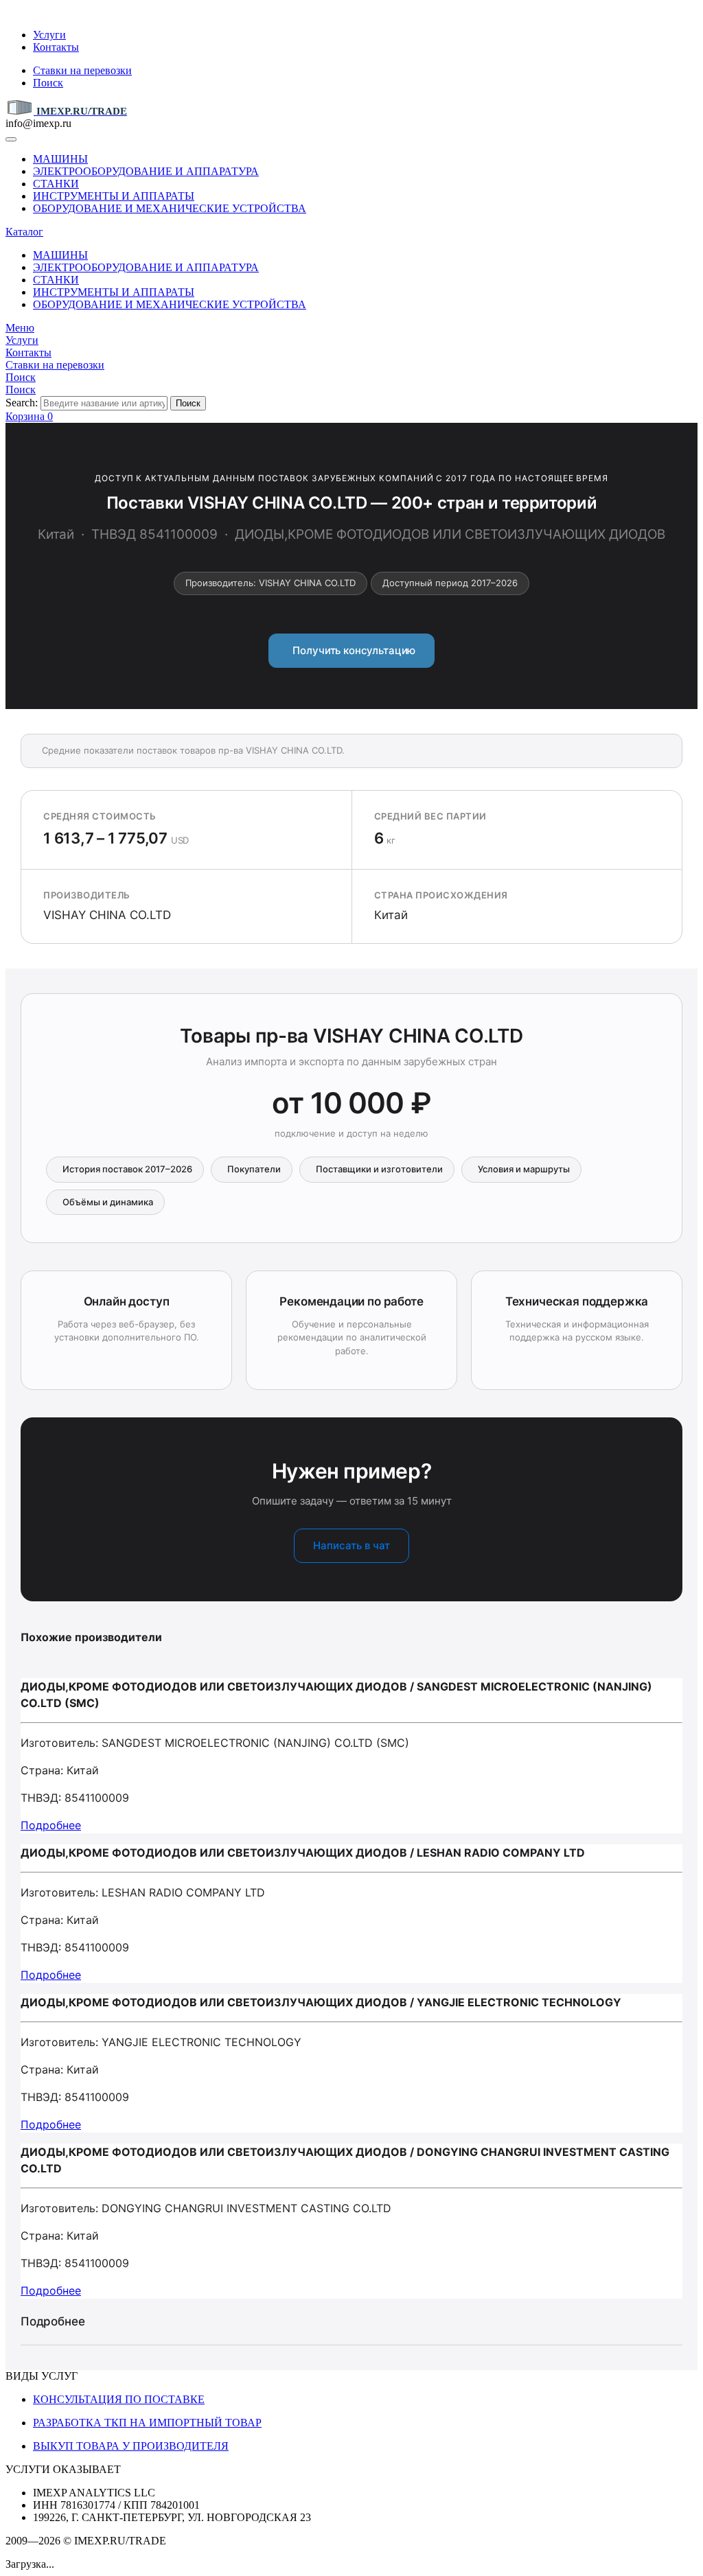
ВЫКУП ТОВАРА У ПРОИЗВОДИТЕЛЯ (131, 2446)
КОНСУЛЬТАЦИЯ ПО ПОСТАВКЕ (119, 2399)
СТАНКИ (56, 184)
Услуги (49, 35)
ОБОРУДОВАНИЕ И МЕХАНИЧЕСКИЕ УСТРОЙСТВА (170, 208)
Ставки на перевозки (82, 70)
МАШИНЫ (60, 159)
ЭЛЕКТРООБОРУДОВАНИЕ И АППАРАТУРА (146, 171)
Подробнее (51, 1825)
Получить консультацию (352, 650)
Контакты (56, 47)
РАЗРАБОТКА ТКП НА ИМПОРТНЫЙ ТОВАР (147, 2423)
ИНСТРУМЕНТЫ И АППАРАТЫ (114, 196)
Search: (22, 403)
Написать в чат (351, 1545)
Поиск (48, 83)
